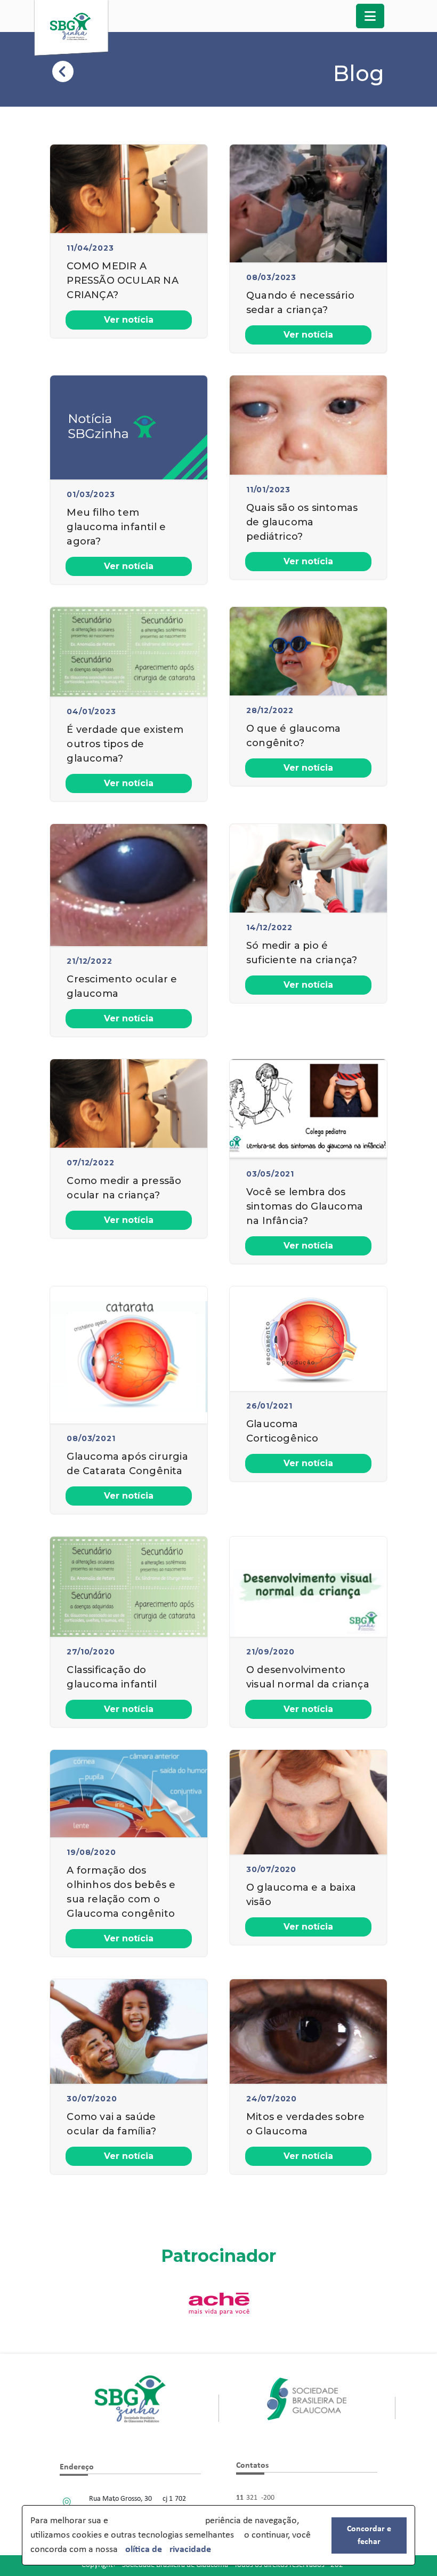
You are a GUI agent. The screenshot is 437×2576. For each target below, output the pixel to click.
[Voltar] (64, 76)
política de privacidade (165, 2550)
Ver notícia (129, 320)
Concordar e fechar (369, 2535)
